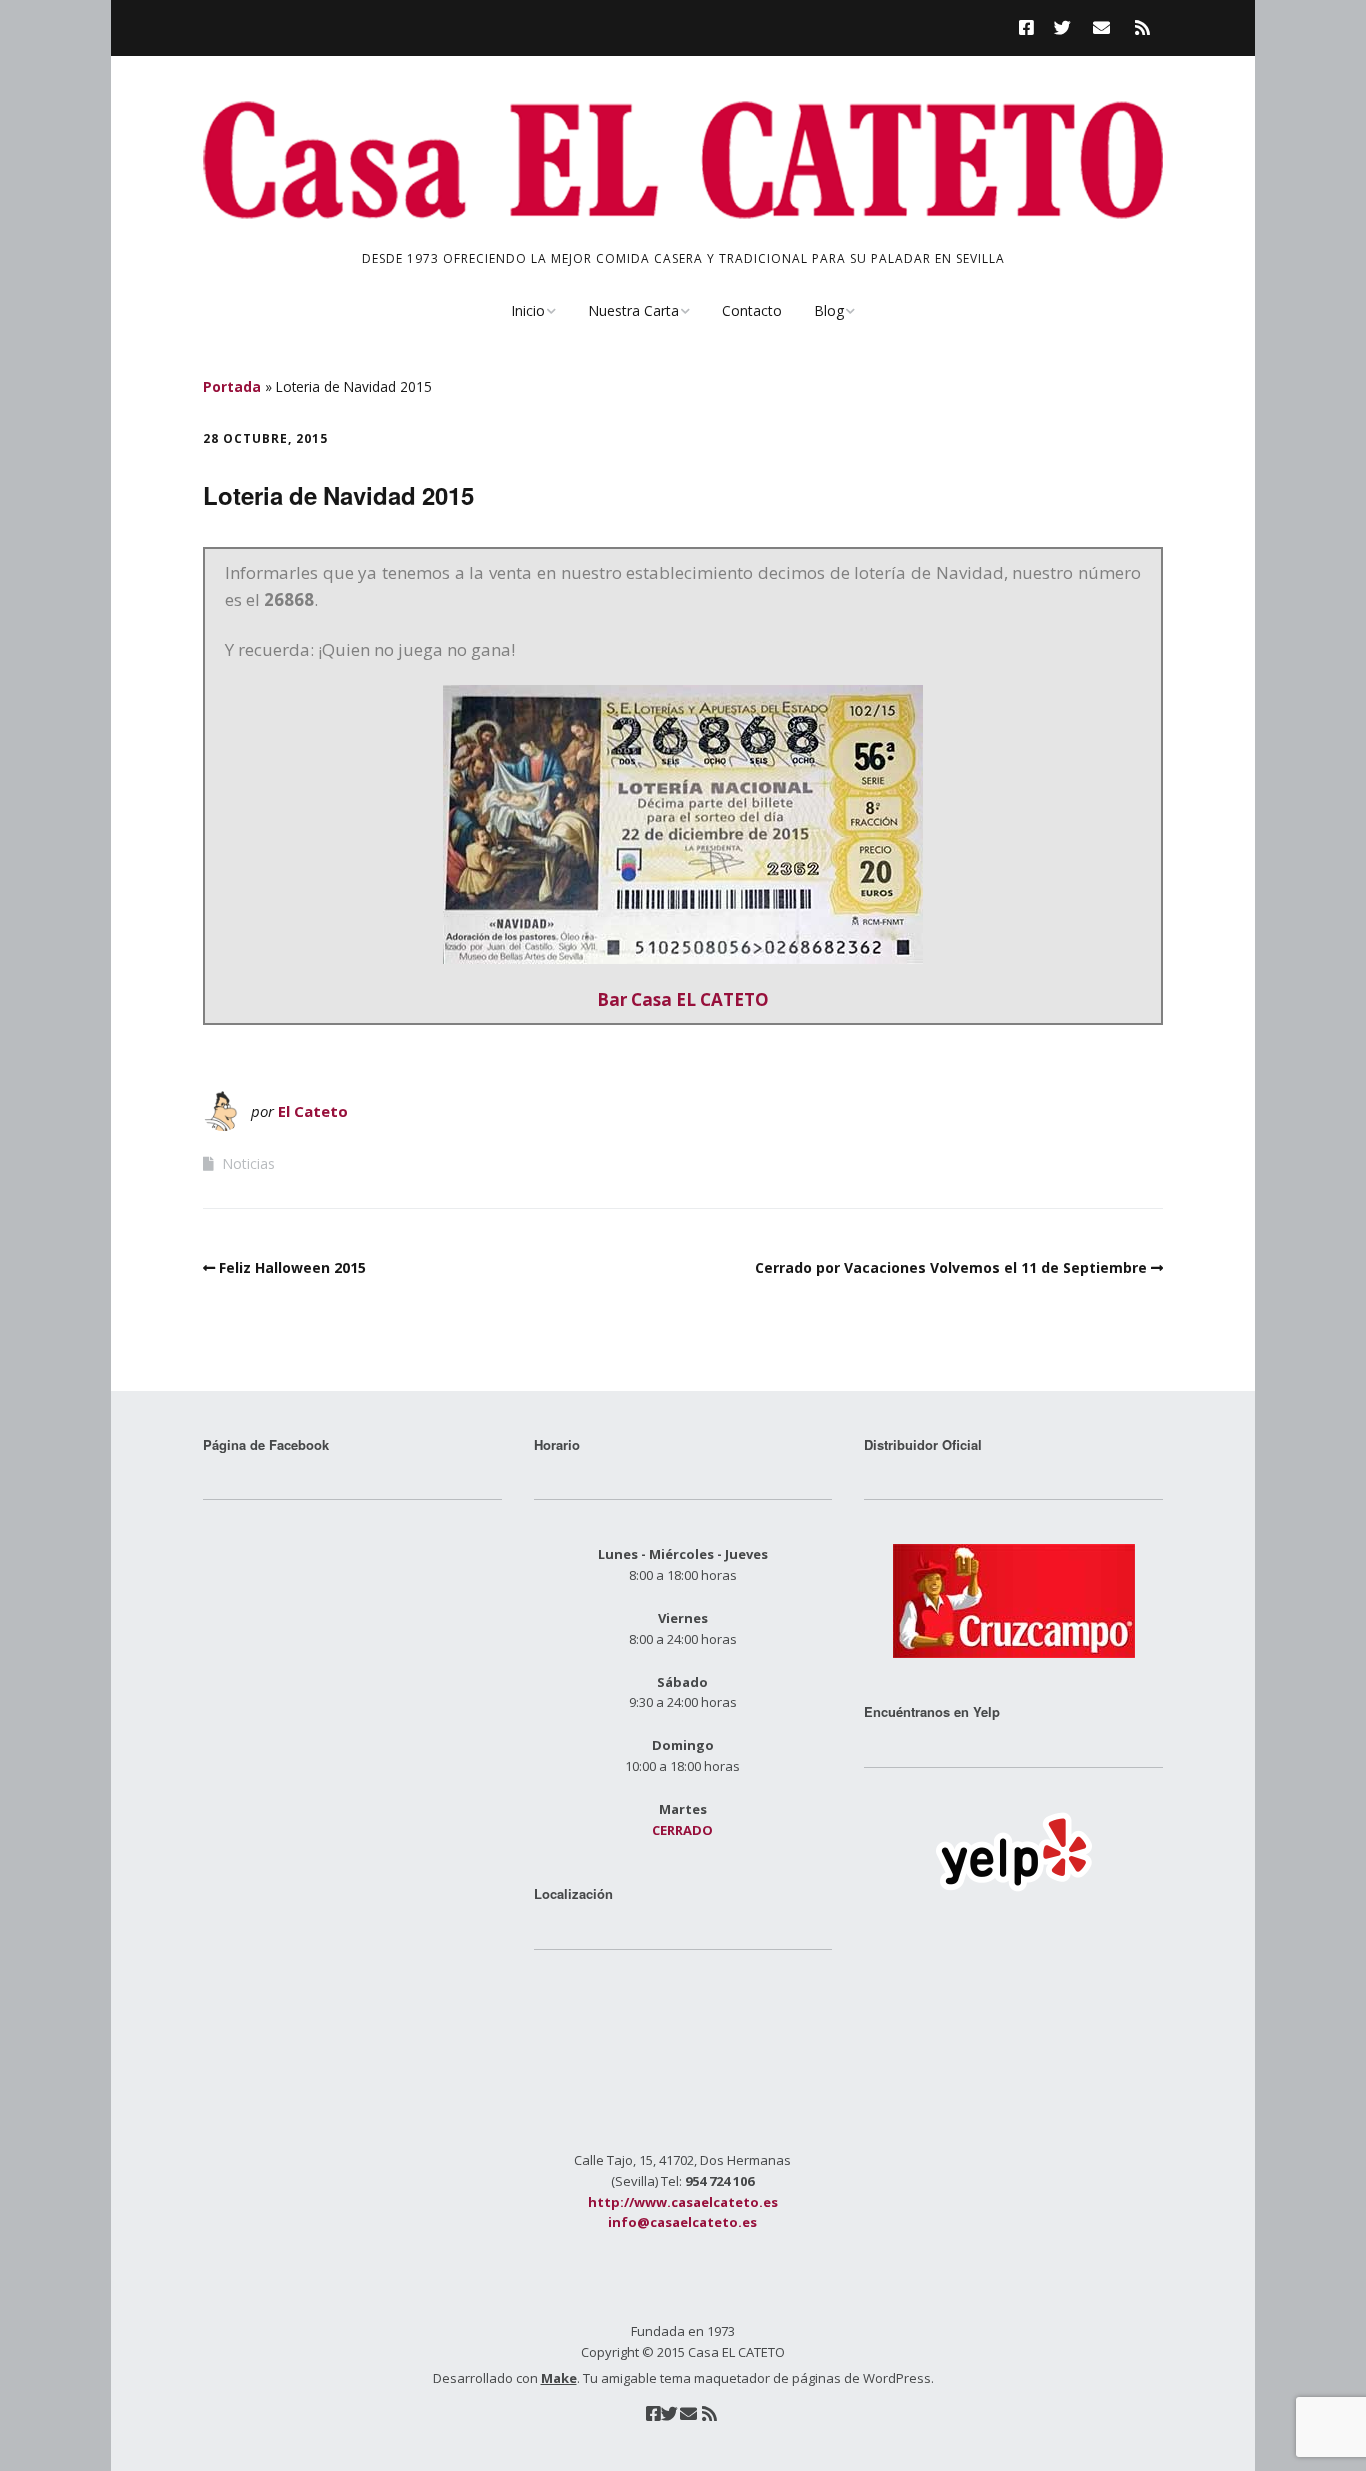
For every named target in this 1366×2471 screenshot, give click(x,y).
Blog (829, 310)
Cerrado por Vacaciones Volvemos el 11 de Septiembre (951, 1267)
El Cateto (313, 1111)
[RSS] (1142, 27)
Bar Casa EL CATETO (683, 999)
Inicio (528, 310)
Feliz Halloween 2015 (292, 1267)
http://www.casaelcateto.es (683, 2202)
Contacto (752, 310)
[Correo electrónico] (1101, 27)
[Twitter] (1062, 27)
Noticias (248, 1163)
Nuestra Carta (633, 310)
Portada (232, 386)
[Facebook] (1031, 27)
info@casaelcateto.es (682, 2222)
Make (559, 2378)
